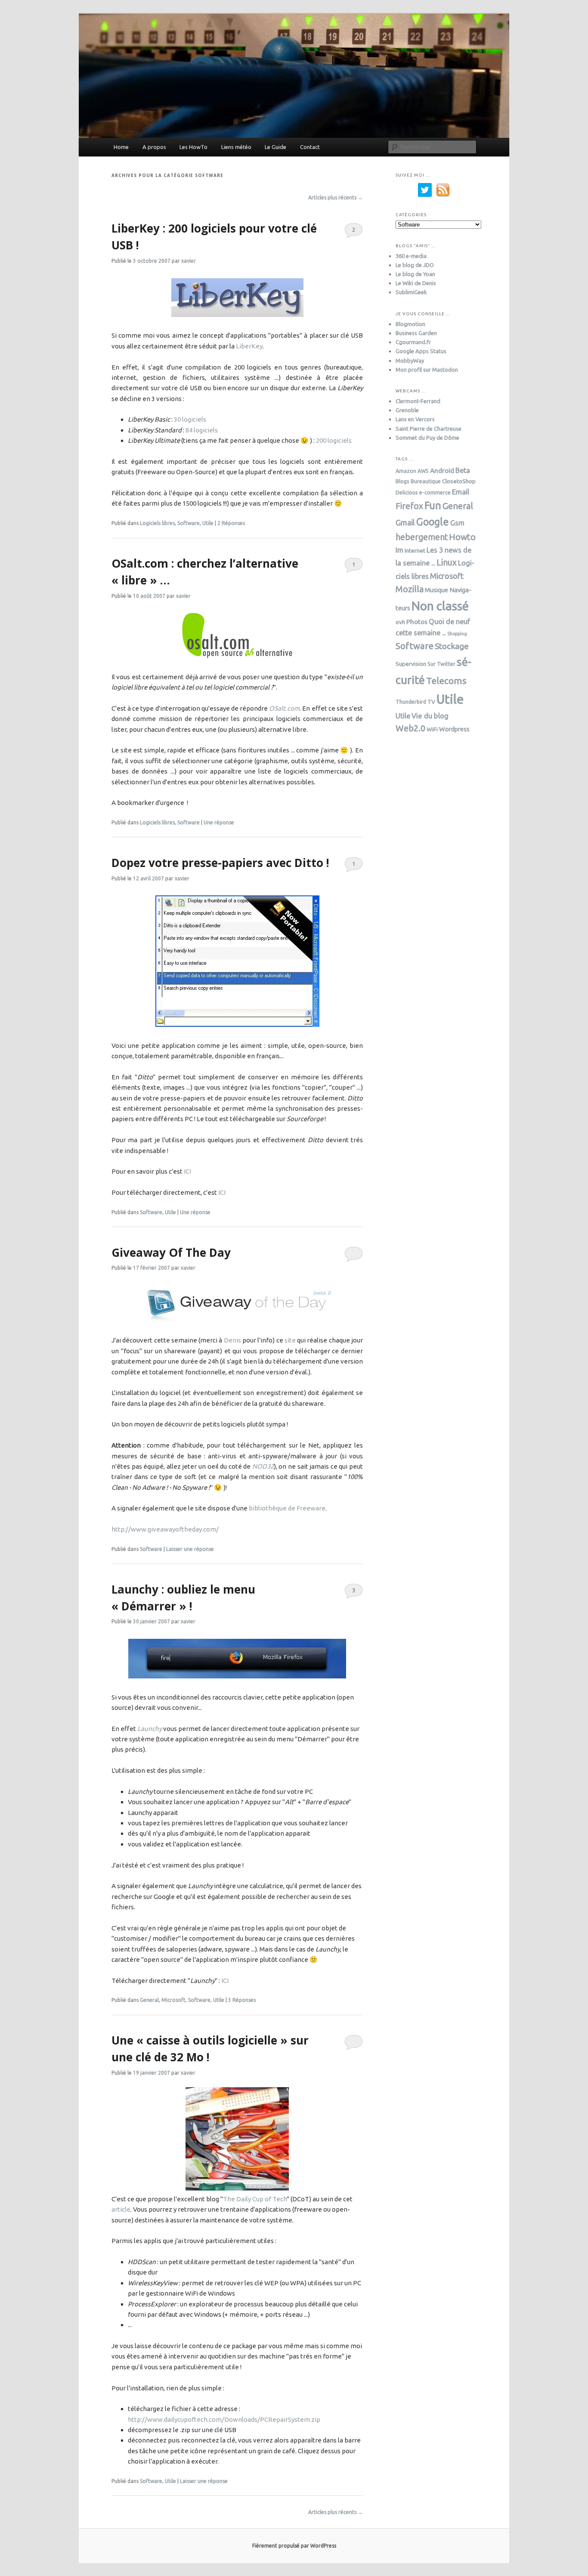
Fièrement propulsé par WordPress (294, 2546)
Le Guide (275, 147)
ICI (187, 1171)
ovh (400, 622)
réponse (219, 822)
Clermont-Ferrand (418, 401)
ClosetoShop (459, 481)
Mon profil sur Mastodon (427, 370)
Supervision (411, 664)
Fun (433, 505)
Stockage (452, 646)
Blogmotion (410, 324)
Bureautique (426, 481)
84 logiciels (202, 430)
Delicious (407, 493)
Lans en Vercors (415, 419)
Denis (232, 1340)
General (149, 2000)
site (290, 1340)
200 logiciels (334, 440)
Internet (415, 550)
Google (433, 522)
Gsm (457, 523)
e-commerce (435, 493)
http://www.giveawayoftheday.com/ (165, 1529)
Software (189, 523)
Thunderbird (411, 702)
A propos (154, 147)
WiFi (432, 729)
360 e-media (411, 256)
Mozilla (410, 589)
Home (121, 147)
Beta (463, 470)
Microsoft (173, 2000)
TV (431, 702)
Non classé (440, 606)
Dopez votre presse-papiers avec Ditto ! (220, 863)
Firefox (409, 506)
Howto (462, 537)
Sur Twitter (441, 664)
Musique (436, 590)
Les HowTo (193, 147)
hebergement (422, 537)
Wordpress (454, 729)
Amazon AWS (412, 471)
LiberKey (249, 346)
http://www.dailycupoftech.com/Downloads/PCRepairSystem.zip (224, 2419)
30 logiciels (190, 419)
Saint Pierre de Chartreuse (429, 429)
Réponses (231, 523)
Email (461, 492)
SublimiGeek (411, 292)
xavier (189, 261)
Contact (310, 147)
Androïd (442, 470)
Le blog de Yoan (415, 274)
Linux (447, 562)
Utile (208, 523)
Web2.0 (410, 728)
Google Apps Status (421, 351)
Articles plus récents (336, 197)
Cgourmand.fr (413, 342)
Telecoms (446, 681)
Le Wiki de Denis (416, 283)
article (121, 2209)
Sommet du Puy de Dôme (427, 438)
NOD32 (263, 1466)
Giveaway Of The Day (171, 1252)
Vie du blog (430, 716)
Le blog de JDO (415, 265)
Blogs (402, 481)
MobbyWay (410, 360)
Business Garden (416, 333)
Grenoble (407, 410)
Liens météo (236, 147)
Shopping (457, 634)
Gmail (405, 522)
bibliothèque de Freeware (287, 1508)
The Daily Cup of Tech (255, 2199)
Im (399, 550)
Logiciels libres (157, 523)
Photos (417, 621)
